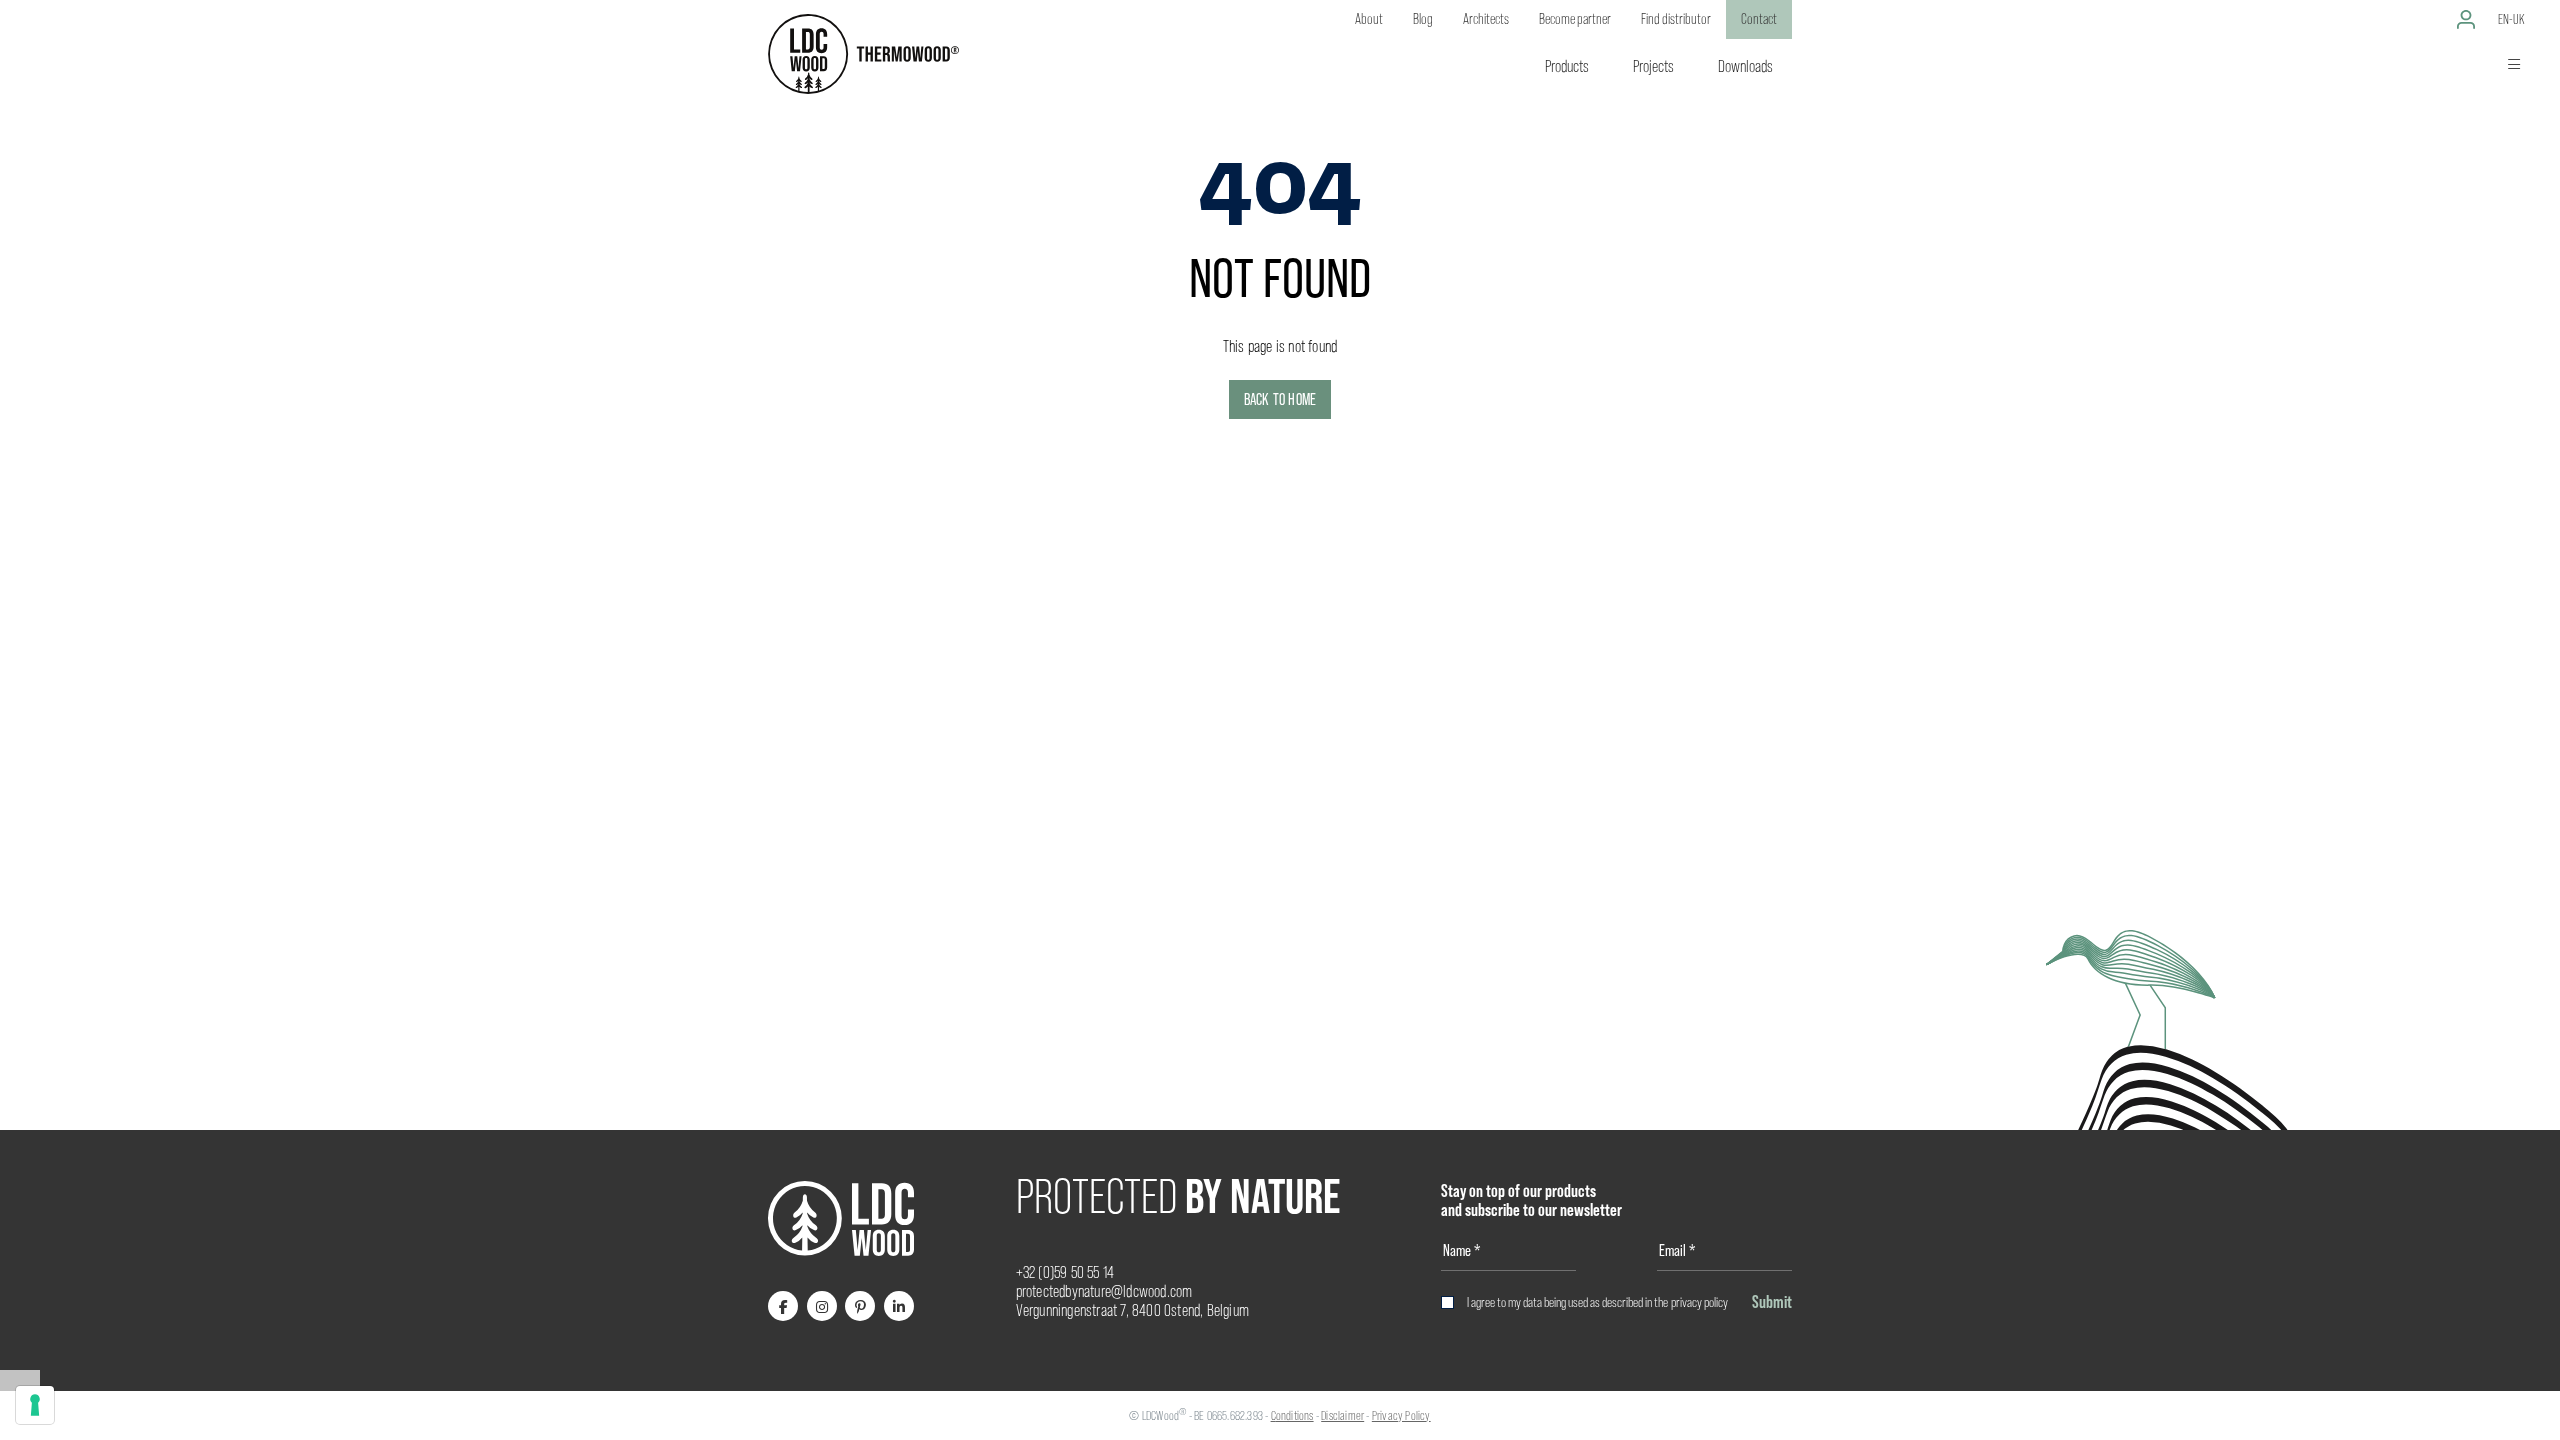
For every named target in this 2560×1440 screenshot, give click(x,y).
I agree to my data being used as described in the (1597, 1302)
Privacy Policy (1401, 1415)
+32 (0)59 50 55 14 (1065, 1272)
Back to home (1280, 399)
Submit (1772, 1301)
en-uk (2511, 19)
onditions (1295, 1415)
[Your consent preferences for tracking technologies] (35, 1405)
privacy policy (1699, 1302)
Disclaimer (1342, 1415)
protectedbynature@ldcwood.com (1104, 1291)
